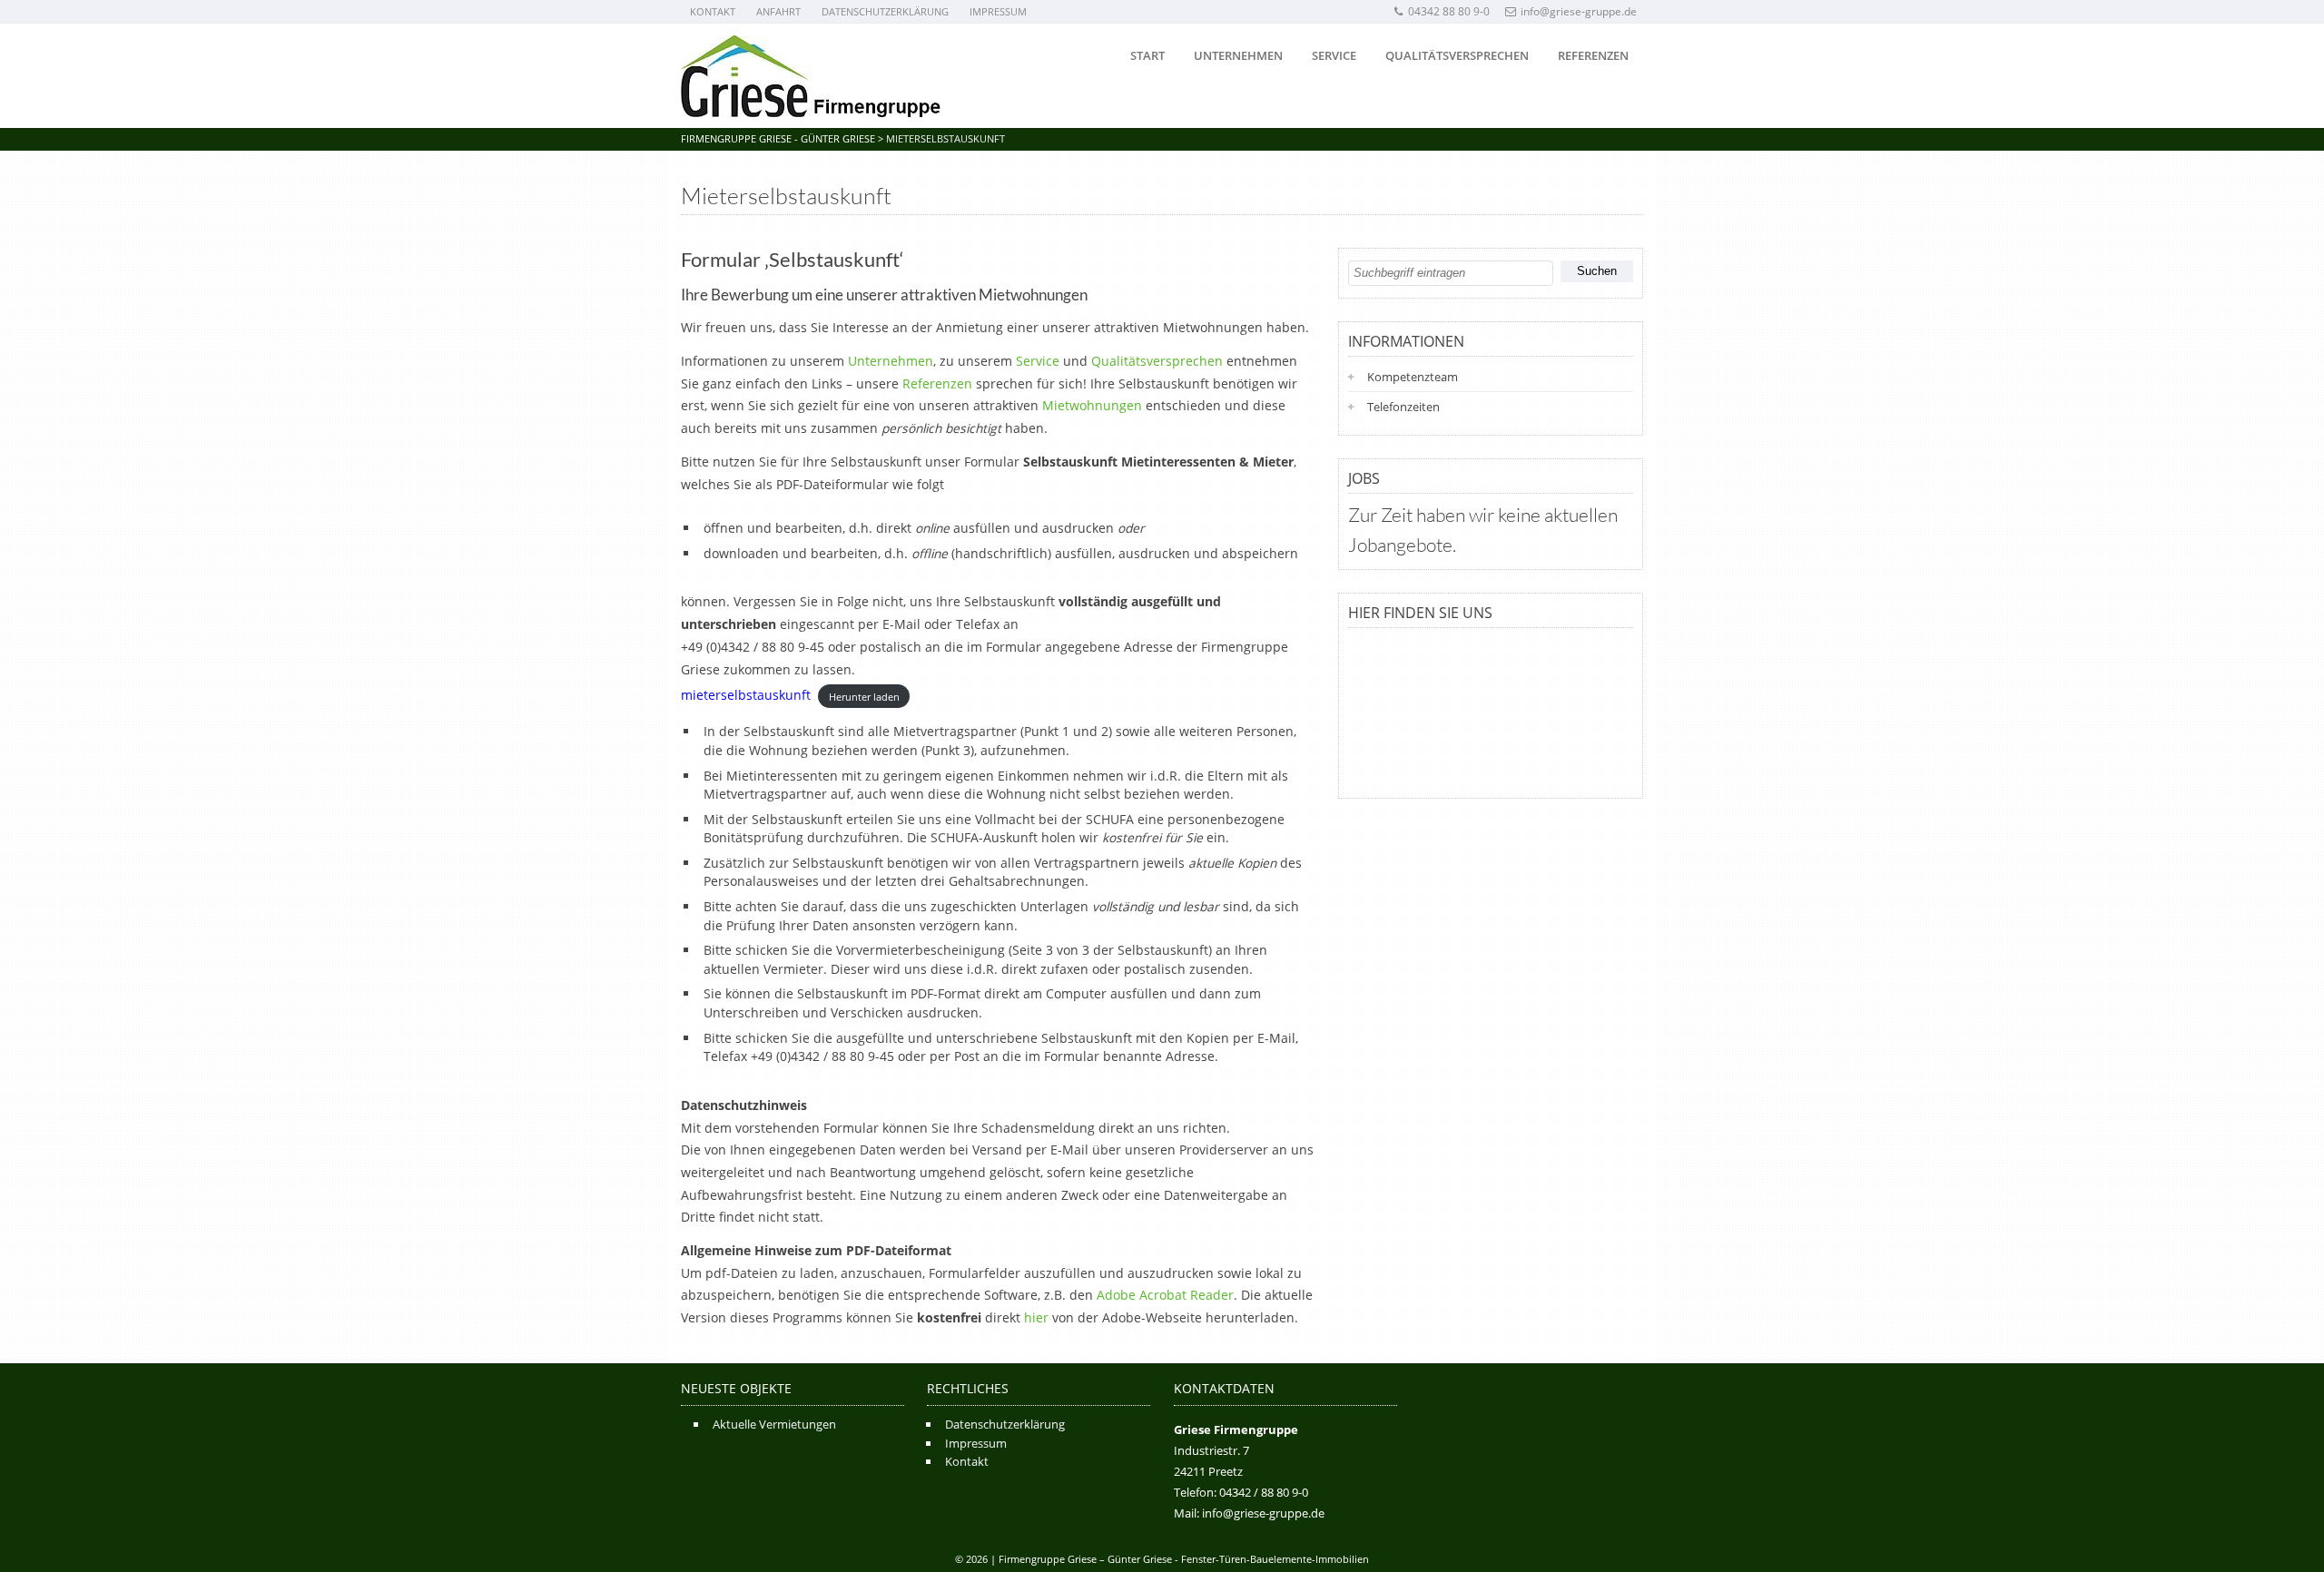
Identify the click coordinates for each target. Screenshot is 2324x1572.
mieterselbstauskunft (746, 695)
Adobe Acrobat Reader (1165, 1295)
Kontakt (713, 11)
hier (1036, 1317)
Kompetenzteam (1413, 377)
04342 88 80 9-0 (1449, 11)
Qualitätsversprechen (1457, 55)
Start (1147, 55)
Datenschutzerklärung (885, 11)
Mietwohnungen (1092, 405)
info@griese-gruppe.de (1579, 11)
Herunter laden (864, 696)
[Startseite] (811, 76)
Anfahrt (778, 11)
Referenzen (1593, 55)
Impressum (998, 11)
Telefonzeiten (1403, 407)
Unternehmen (1238, 55)
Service (1334, 55)
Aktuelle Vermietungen (774, 1424)
